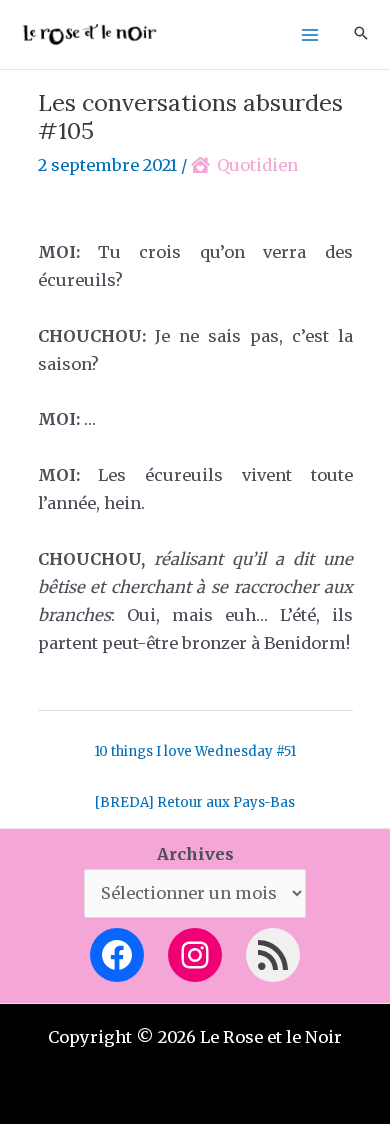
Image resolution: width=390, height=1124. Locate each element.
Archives (195, 854)
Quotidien (257, 165)
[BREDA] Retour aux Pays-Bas (195, 802)
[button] (361, 34)
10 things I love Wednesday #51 (195, 751)
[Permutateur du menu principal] (309, 34)
